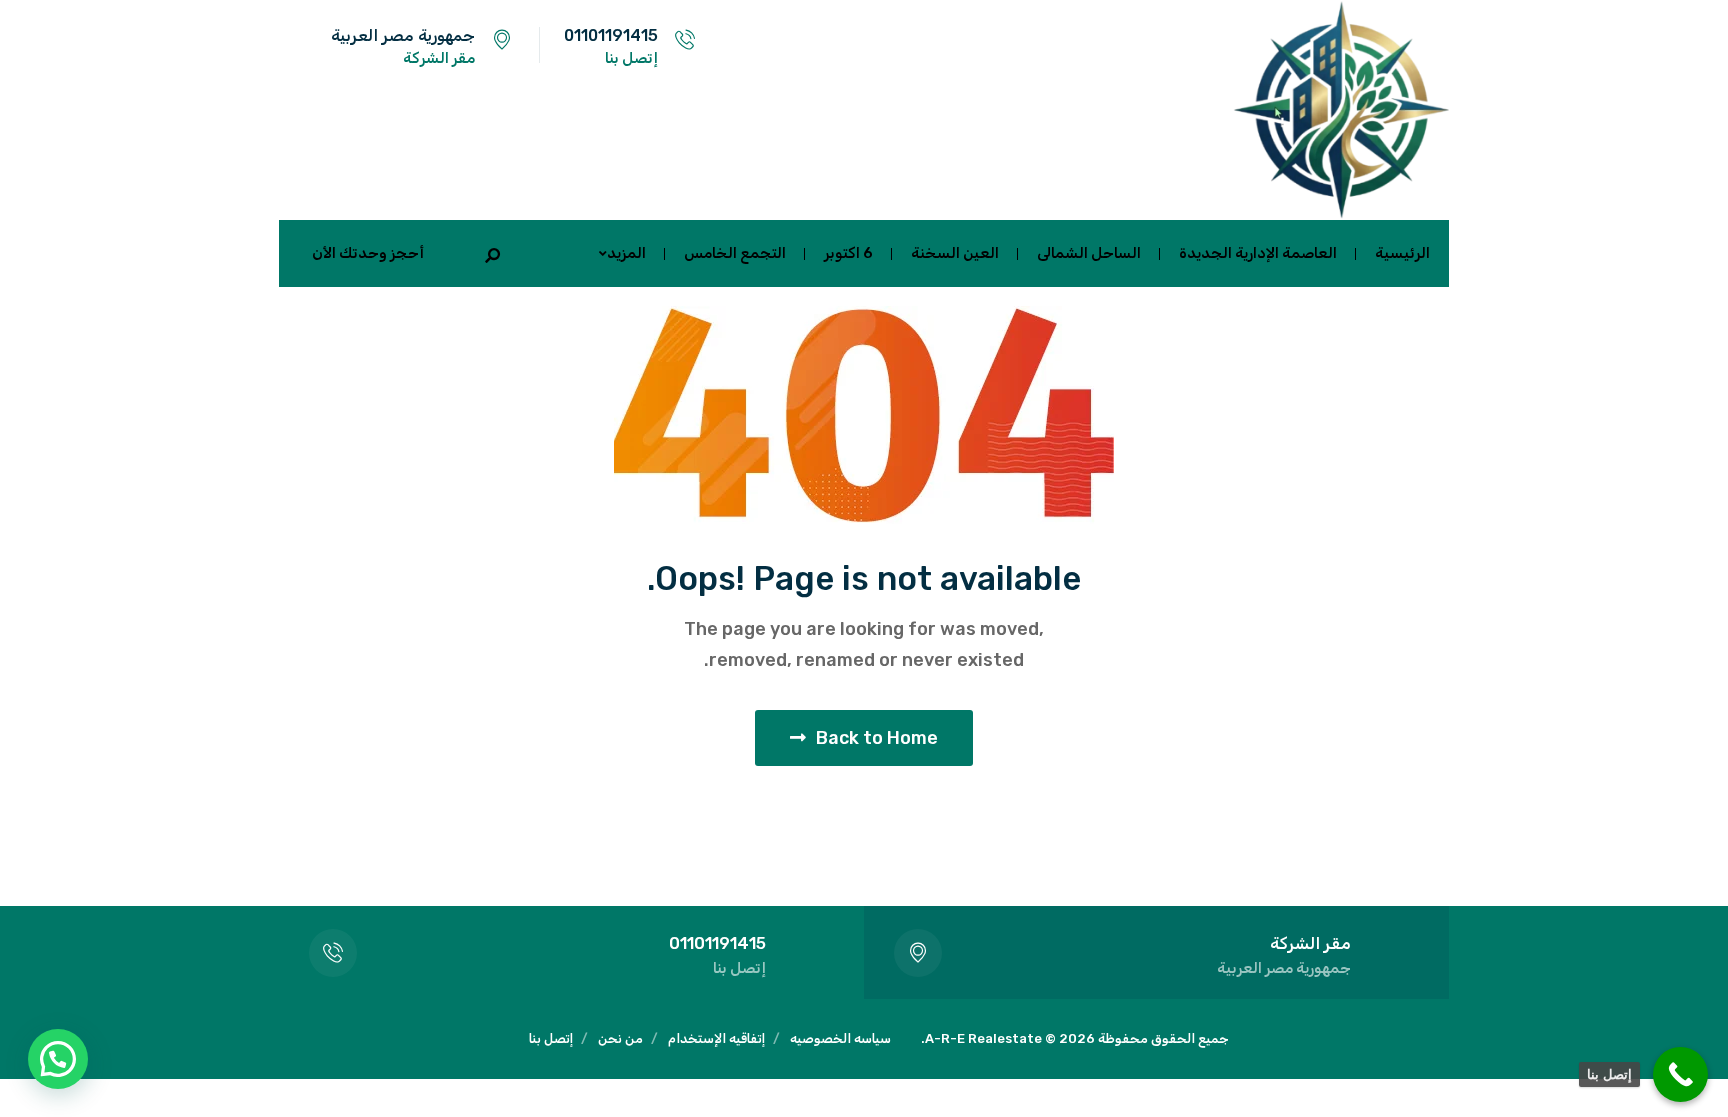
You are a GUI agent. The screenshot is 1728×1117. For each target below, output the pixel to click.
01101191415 (611, 35)
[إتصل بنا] (1680, 1074)
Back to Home (877, 738)
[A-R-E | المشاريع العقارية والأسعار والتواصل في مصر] (1339, 110)
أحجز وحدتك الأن (368, 253)
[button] (58, 1059)
